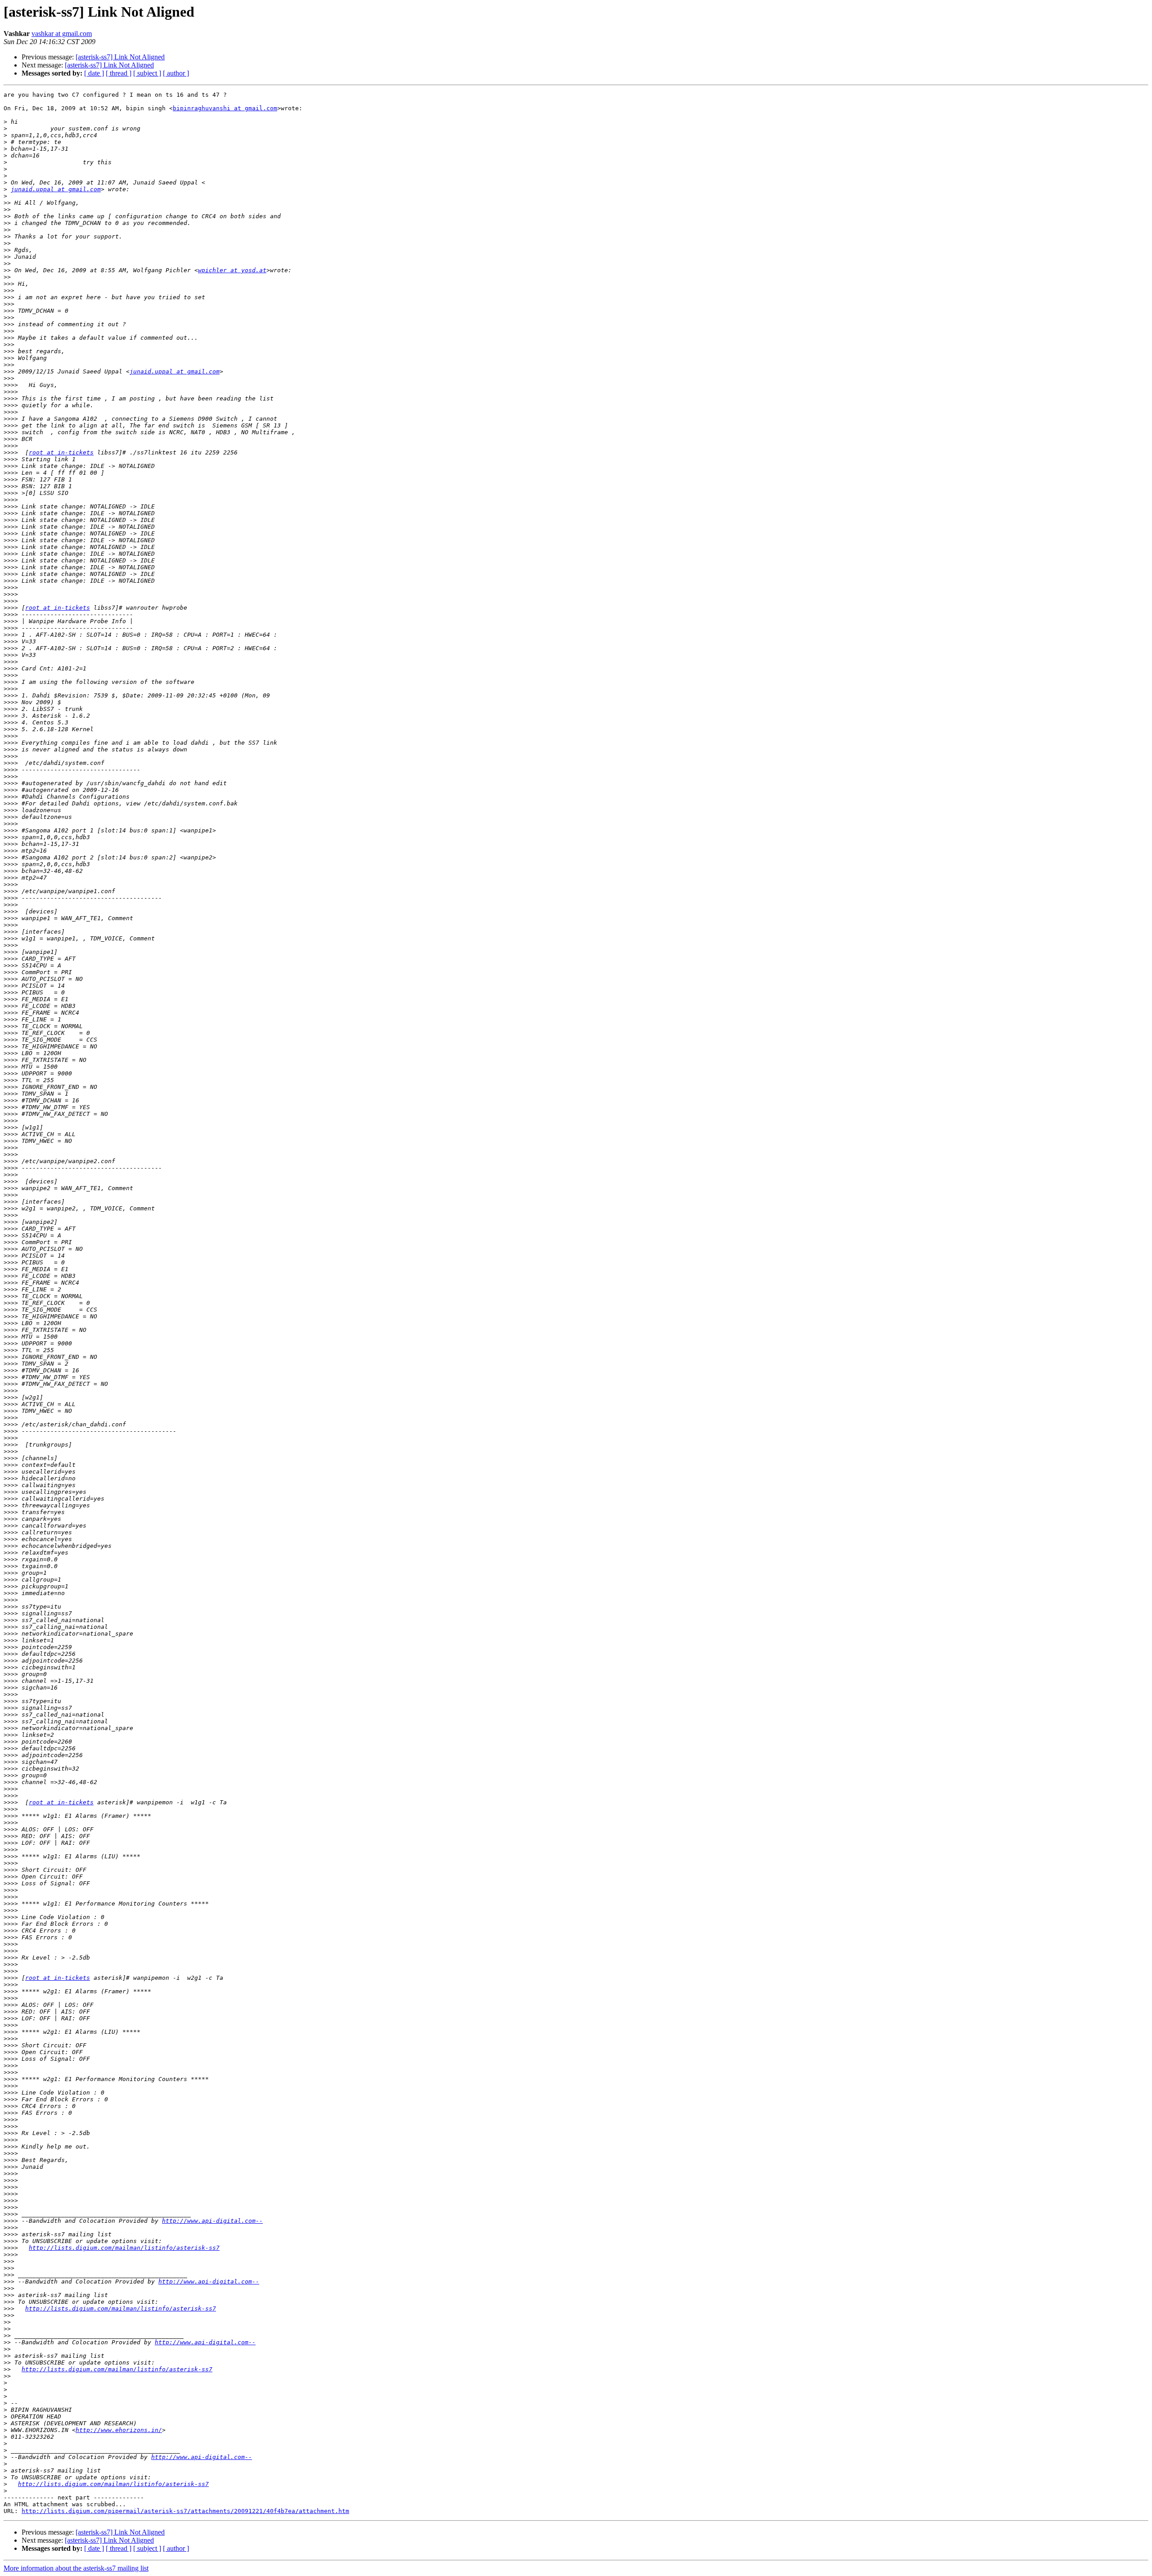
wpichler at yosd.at (232, 270)
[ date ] (94, 73)
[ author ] (176, 73)
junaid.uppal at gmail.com (56, 189)
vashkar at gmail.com (62, 34)
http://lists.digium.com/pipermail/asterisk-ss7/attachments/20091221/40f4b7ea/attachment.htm (185, 2511)
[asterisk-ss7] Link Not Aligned (120, 57)
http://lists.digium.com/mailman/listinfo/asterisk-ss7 (124, 2248)
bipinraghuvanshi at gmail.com (225, 108)
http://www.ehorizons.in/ (119, 2430)
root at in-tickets (61, 452)
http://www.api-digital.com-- (212, 2221)
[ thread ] (119, 73)
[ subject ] (147, 73)
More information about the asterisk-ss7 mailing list (76, 2568)
